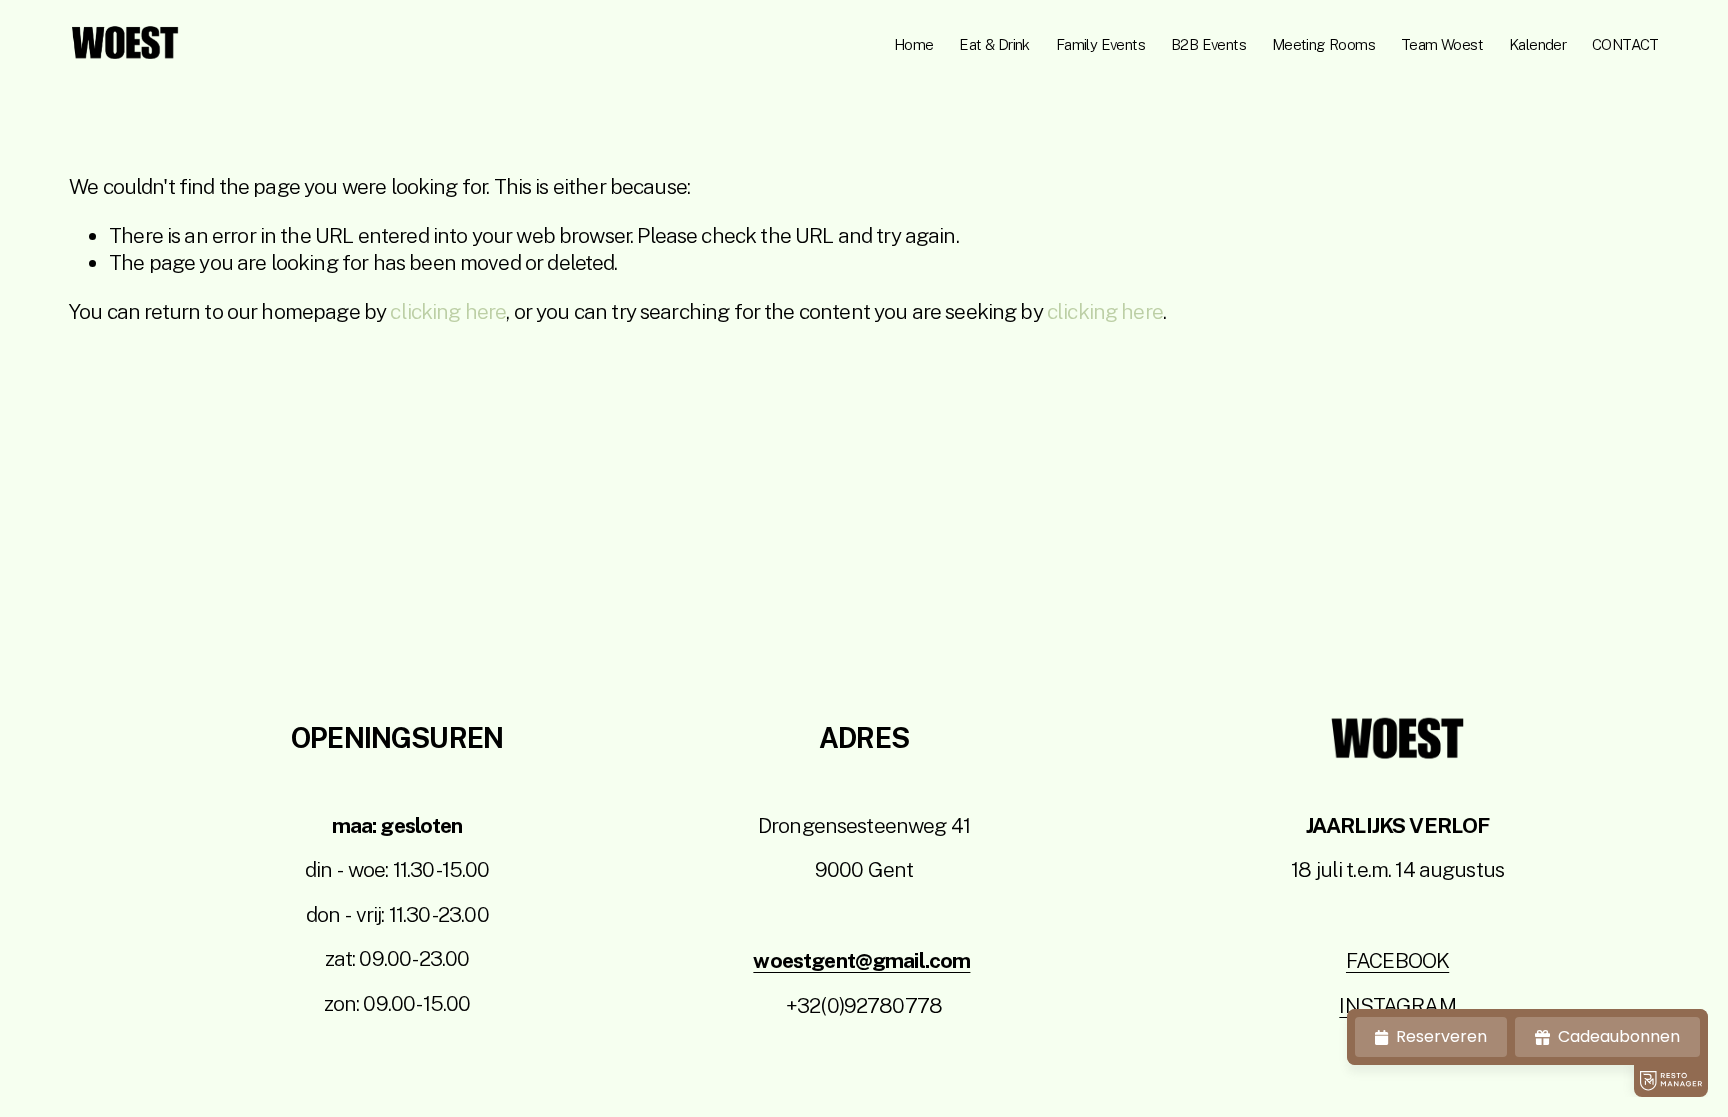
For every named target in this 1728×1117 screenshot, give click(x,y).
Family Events (1100, 44)
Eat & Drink (994, 44)
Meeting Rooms (1323, 44)
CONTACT (1625, 44)
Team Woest (1442, 44)
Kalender (1537, 44)
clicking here (448, 311)
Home (914, 44)
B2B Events (1208, 44)
